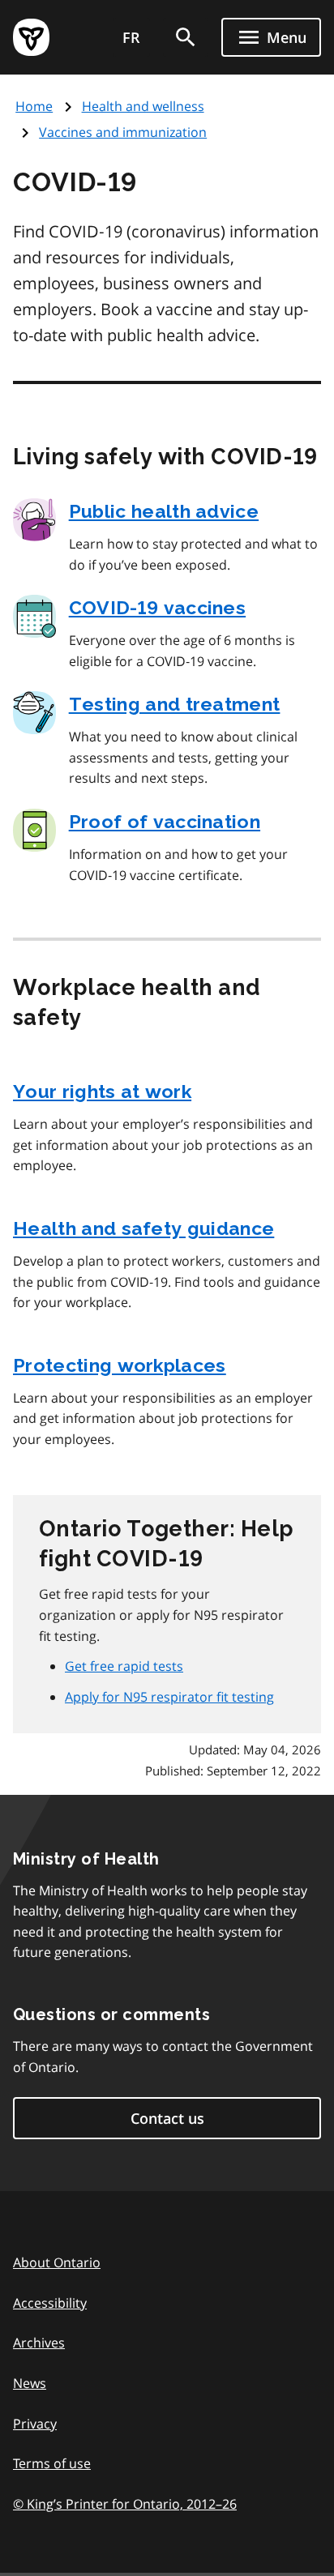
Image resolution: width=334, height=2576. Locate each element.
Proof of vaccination (165, 821)
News (30, 2383)
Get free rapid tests (124, 1666)
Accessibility (50, 2303)
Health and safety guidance (143, 1228)
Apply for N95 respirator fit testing (169, 1697)
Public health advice (164, 511)
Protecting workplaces (120, 1365)
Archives (39, 2343)
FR (131, 37)
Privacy (35, 2424)
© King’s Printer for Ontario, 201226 (125, 2504)
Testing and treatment (175, 704)
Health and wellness (143, 106)
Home (34, 106)
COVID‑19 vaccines (157, 607)
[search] (186, 37)
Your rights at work (102, 1091)
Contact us (167, 2118)
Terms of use (52, 2463)
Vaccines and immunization (123, 132)
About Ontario (57, 2262)
